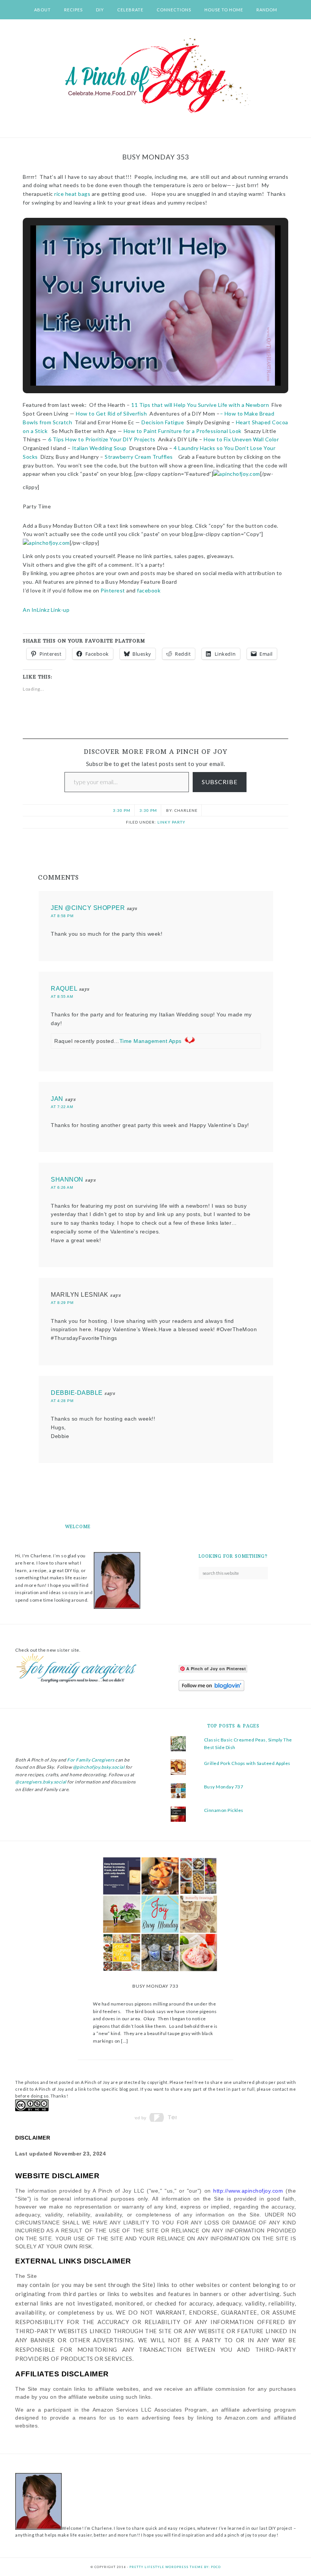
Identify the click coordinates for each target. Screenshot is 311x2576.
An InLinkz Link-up (46, 610)
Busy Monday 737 (224, 1787)
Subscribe (220, 782)
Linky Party (171, 822)
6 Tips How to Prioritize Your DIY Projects (102, 439)
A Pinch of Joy (155, 76)
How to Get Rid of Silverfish (111, 413)
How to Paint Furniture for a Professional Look (183, 431)
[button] (138, 365)
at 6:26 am (62, 1187)
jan (57, 1099)
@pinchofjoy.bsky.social (99, 1767)
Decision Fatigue (163, 422)
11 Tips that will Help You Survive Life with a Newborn (200, 405)
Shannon (67, 1179)
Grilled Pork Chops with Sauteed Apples (247, 1763)
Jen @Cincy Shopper (88, 908)
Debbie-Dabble (77, 1393)
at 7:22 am (62, 1107)
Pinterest (113, 590)
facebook (149, 590)
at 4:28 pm (62, 1401)
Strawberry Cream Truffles (139, 457)
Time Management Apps (151, 1041)
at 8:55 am (62, 996)
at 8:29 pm (62, 1303)
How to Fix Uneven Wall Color (241, 439)
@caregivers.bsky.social (41, 1782)
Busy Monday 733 (155, 1986)
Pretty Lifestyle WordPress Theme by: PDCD (175, 2567)
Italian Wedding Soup (99, 448)
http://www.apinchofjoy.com (248, 2191)
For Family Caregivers (90, 1760)
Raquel (64, 989)
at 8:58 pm (62, 916)
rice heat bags (72, 194)
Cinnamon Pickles (224, 1810)
